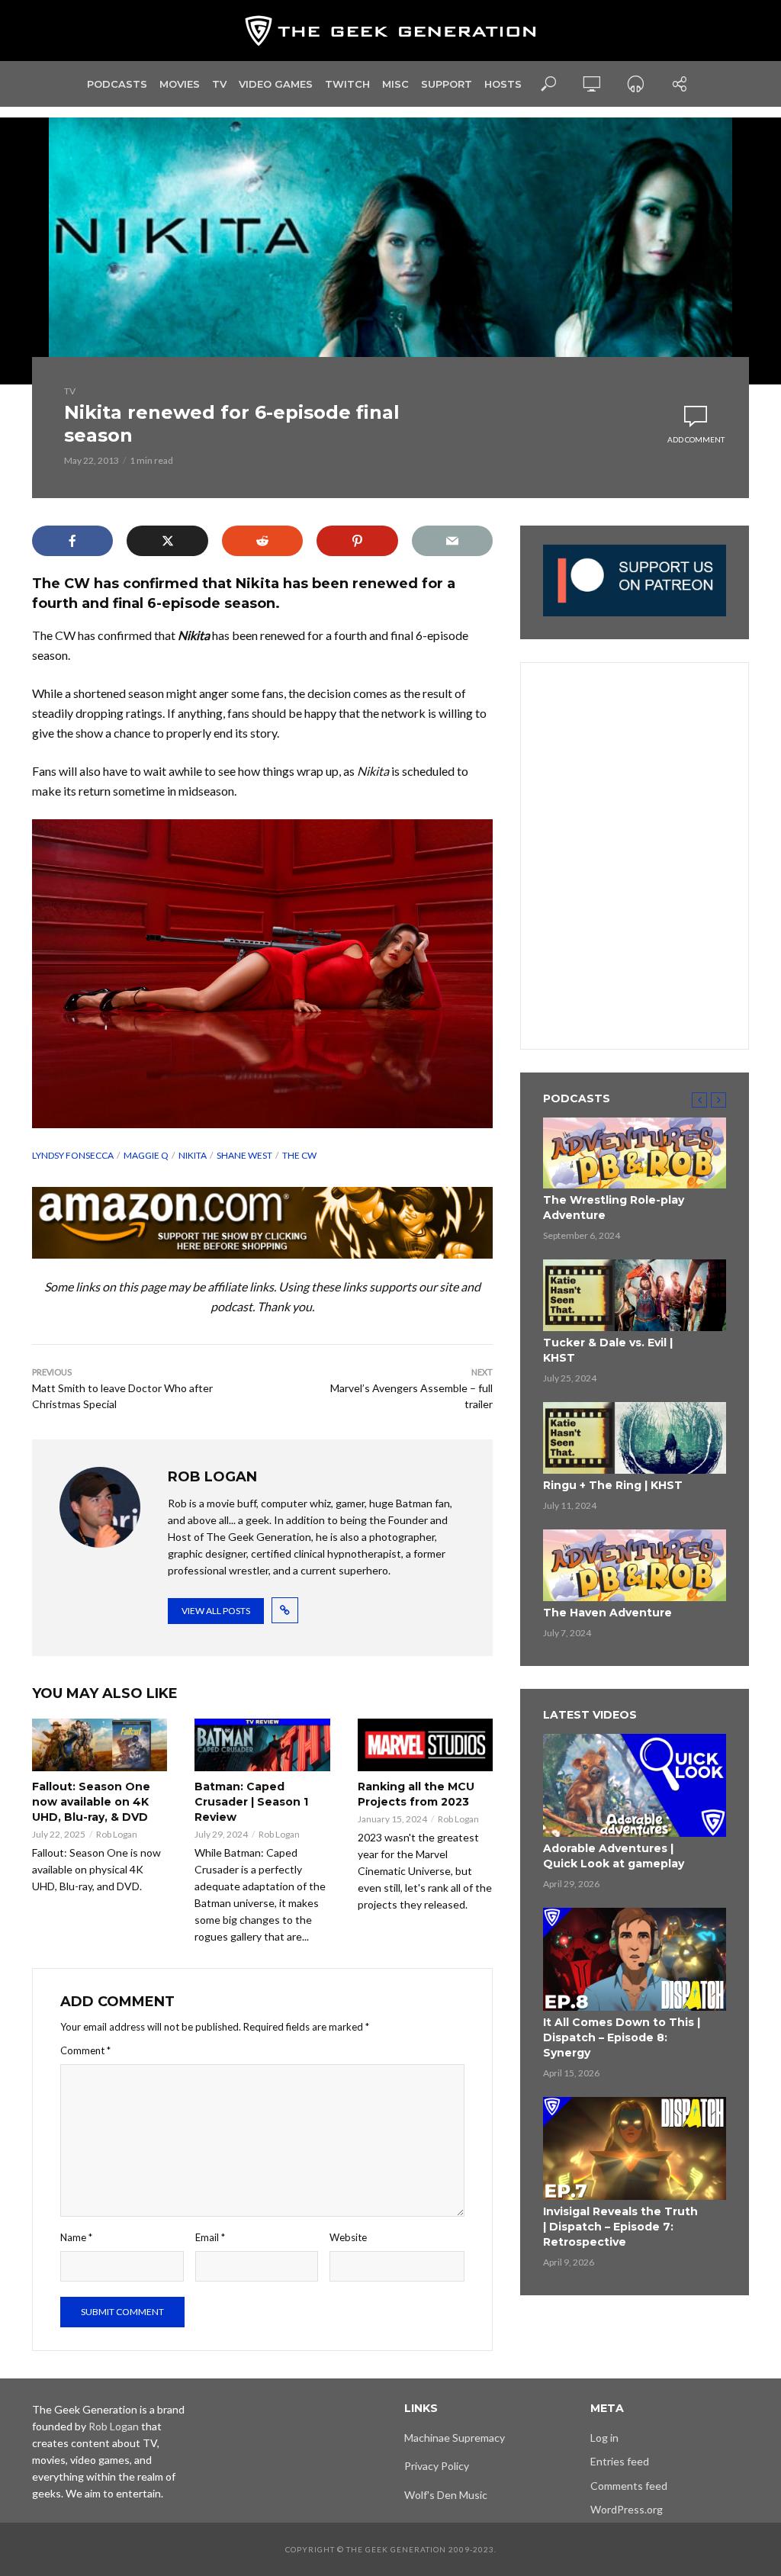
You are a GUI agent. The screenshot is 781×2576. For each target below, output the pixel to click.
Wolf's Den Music (446, 2495)
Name (76, 2237)
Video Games (276, 84)
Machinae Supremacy (455, 2438)
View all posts (216, 1611)
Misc (395, 84)
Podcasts (117, 84)
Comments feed (629, 2486)
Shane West (244, 1155)
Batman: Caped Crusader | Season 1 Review (251, 1802)
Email (210, 2237)
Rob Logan (117, 1834)
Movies (180, 84)
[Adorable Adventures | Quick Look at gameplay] (635, 1785)
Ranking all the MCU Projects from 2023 (416, 1794)
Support (447, 84)
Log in (604, 2438)
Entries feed (620, 2461)
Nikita (193, 1155)
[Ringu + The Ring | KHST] (635, 1438)
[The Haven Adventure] (635, 1565)
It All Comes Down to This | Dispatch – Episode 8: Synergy (622, 2037)
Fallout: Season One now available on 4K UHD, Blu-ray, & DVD (91, 1802)
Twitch (347, 84)
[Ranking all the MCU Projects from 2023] (425, 1745)
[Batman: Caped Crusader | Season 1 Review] (262, 1745)
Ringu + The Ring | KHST (613, 1485)
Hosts (503, 84)
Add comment (696, 439)
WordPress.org (627, 2509)
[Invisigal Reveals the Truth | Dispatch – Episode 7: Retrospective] (635, 2148)
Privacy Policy (437, 2466)
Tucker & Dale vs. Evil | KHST (608, 1350)
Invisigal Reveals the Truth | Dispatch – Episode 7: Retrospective (620, 2227)
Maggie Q (146, 1155)
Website (348, 2237)
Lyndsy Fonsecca (73, 1155)
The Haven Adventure (607, 1613)
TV (219, 84)
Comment (85, 2050)
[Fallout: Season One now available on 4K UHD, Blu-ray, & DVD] (100, 1745)
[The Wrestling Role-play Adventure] (635, 1153)
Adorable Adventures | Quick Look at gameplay (614, 1856)
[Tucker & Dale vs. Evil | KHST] (635, 1295)
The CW (299, 1155)
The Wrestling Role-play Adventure (614, 1208)
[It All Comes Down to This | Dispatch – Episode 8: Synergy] (635, 1959)
